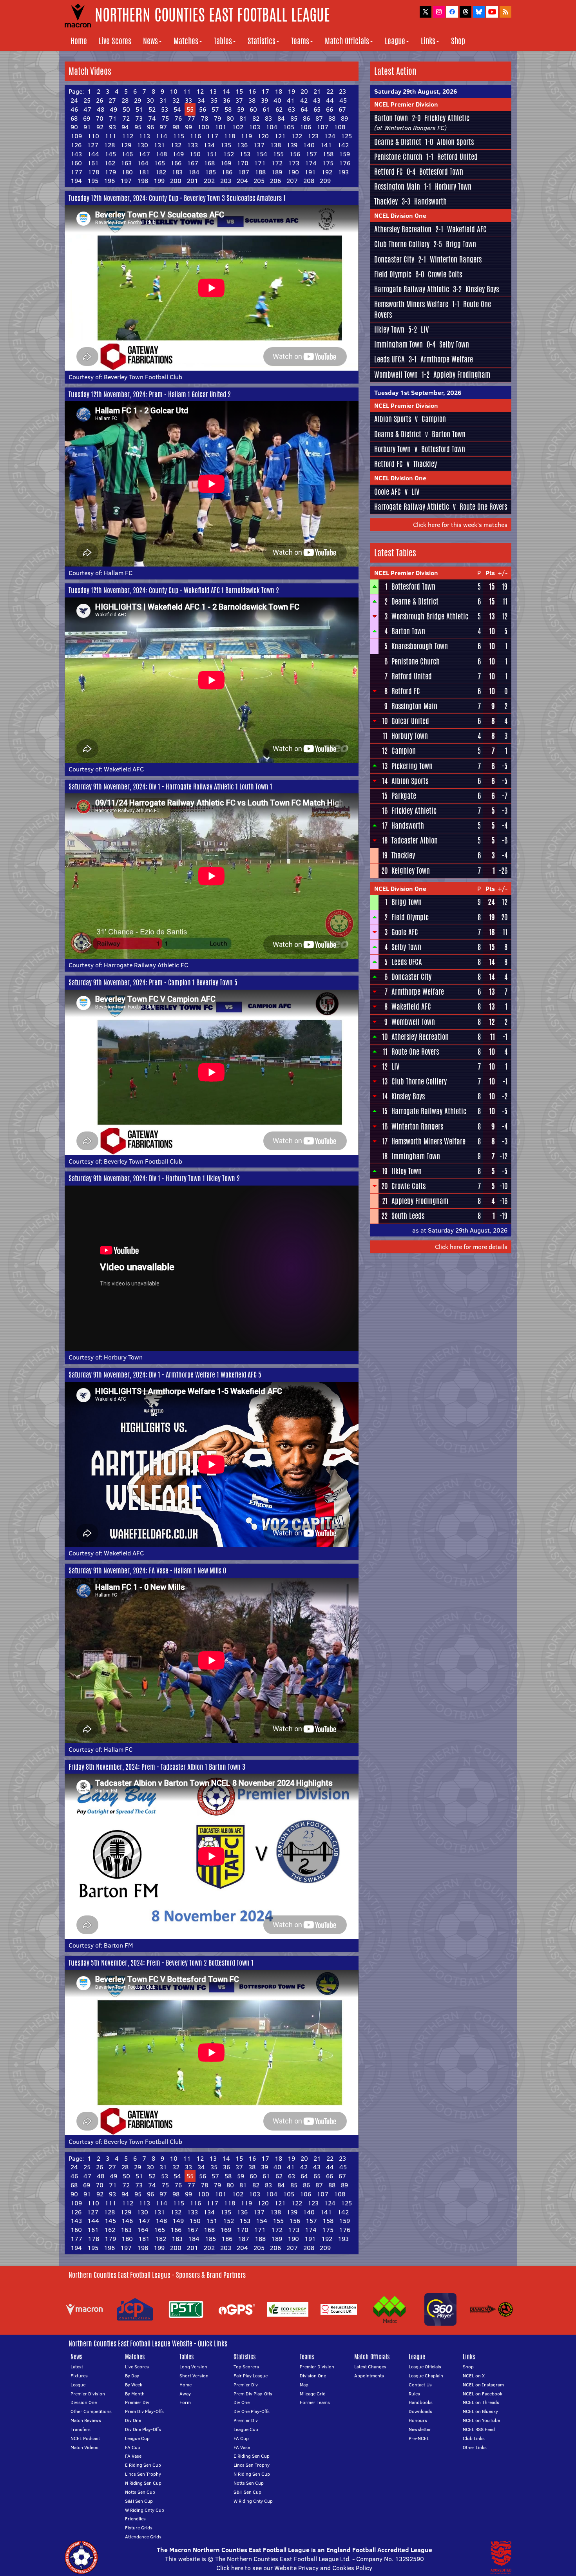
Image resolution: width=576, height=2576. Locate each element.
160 (76, 163)
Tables (223, 41)
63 (292, 109)
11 (187, 91)
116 (195, 136)
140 (309, 145)
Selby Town (454, 344)
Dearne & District (398, 142)
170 (243, 163)
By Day (132, 2376)
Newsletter (420, 2429)
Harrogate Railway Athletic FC (146, 965)
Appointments (369, 2376)
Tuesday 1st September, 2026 (418, 393)
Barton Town (391, 118)
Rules (414, 2394)
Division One (84, 2402)
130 (142, 145)
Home (79, 41)
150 (195, 154)
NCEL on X (474, 2376)
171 (260, 163)
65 (317, 109)
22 (330, 91)
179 (110, 172)
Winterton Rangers (456, 259)
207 (292, 181)
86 (306, 118)
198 (143, 181)
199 (159, 181)
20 (304, 91)
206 (275, 181)
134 (209, 145)
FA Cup (133, 2447)
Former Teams (315, 2402)
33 (188, 100)
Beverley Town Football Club (143, 377)
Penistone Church (398, 157)
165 (159, 163)
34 (201, 100)
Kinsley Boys (482, 289)
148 (161, 154)
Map (304, 2385)
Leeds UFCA (389, 359)
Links (428, 41)
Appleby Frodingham (462, 375)
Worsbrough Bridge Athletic (430, 616)
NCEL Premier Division (406, 104)
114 (161, 136)
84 (281, 118)
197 (126, 181)
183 (177, 172)
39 (264, 100)
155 (278, 154)
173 (294, 163)
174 (311, 163)
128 (109, 145)
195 (93, 181)
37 (239, 100)
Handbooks (421, 2402)
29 (138, 100)
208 (309, 181)
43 (317, 100)
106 (305, 127)
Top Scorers (246, 2367)
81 (243, 118)
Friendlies (135, 2519)
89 (344, 118)
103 (254, 127)
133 (192, 145)
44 (330, 100)
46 (74, 109)
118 (229, 136)
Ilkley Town (389, 329)
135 (226, 145)
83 (268, 118)
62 (279, 109)
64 (304, 109)
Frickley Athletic (447, 118)
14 (226, 91)
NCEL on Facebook (483, 2394)
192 (327, 172)
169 (226, 163)
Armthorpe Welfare (447, 359)
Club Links (474, 2438)
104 (272, 127)
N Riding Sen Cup (143, 2483)
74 (152, 118)
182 (161, 172)
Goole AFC (388, 492)
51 (139, 109)
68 (74, 118)
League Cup (137, 2438)
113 (144, 136)
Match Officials (347, 41)
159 (344, 154)
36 (226, 100)
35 (214, 100)
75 (165, 118)
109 (76, 136)
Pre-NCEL (419, 2438)
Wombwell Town (396, 375)
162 (110, 163)
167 (193, 163)
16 (252, 91)
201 (193, 181)
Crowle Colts (445, 274)
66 (330, 109)
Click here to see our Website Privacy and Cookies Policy (294, 2568)
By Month (135, 2394)
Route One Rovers (483, 507)
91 (87, 127)
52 (152, 109)
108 (340, 127)
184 (194, 172)
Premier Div (137, 2402)
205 (259, 181)
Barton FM (118, 1945)
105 (289, 127)
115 (178, 136)
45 (343, 100)
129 (126, 145)
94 (125, 127)
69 (87, 118)
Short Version (194, 2376)
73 (139, 118)
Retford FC (389, 172)
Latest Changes (370, 2367)
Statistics (262, 41)
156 (295, 154)
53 (165, 109)
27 (112, 100)
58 (228, 109)
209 (325, 181)
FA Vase (133, 2456)
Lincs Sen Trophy (143, 2474)
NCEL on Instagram (483, 2385)
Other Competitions (91, 2411)
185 (210, 172)
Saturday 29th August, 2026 (416, 91)
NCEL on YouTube (481, 2420)
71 (113, 118)
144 (93, 154)
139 (292, 145)
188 (260, 172)
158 (328, 154)
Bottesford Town (441, 172)
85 (294, 118)
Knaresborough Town (420, 646)
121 (280, 136)
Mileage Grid (313, 2394)
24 (74, 100)
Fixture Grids (139, 2528)
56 (203, 109)
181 (144, 172)
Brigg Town (461, 244)
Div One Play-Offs (143, 2429)
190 (293, 172)
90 (74, 127)
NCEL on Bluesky (480, 2411)
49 (113, 109)
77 (191, 118)
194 (76, 181)
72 (126, 118)
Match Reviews (86, 2420)
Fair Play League (251, 2376)
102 (238, 127)
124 (330, 136)
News (150, 41)
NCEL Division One (400, 215)
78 (204, 118)
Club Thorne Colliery (402, 244)
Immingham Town (398, 344)
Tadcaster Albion (415, 840)
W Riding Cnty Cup (145, 2510)
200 (176, 181)
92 (100, 127)
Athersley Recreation (403, 229)
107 (322, 127)
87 (319, 118)
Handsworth (430, 201)
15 (239, 91)
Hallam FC (118, 573)
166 (176, 163)
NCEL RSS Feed (479, 2429)
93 (112, 127)
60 (253, 109)
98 (176, 127)
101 (221, 127)
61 (266, 109)
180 (127, 172)
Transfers (81, 2429)
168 (209, 163)
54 (177, 109)
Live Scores (115, 41)
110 (93, 136)
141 (326, 145)
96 (150, 127)
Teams (300, 41)
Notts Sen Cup (140, 2492)
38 (252, 100)
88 (332, 118)
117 (212, 136)
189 (277, 172)
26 (100, 100)
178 (93, 172)
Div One (133, 2420)
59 (241, 109)
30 (150, 100)
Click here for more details (471, 1247)
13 (213, 91)
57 (215, 109)
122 (297, 136)
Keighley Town (411, 871)
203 (226, 181)
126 (76, 145)
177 (76, 172)
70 (100, 118)
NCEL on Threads (481, 2402)
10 (174, 91)
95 (138, 127)
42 (304, 100)
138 (275, 145)
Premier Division (88, 2394)
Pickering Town (412, 766)
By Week (134, 2385)
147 (144, 154)
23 (342, 91)
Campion (434, 419)
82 (256, 118)
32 (176, 100)
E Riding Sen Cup (143, 2465)
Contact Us (420, 2385)
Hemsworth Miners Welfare (411, 304)
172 (277, 163)
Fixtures (79, 2376)
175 (328, 163)
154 (262, 154)
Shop (458, 41)
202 (209, 181)
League (395, 41)
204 (242, 181)
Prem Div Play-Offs (144, 2411)
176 (345, 163)
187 (244, 172)
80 (230, 118)
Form (185, 2402)
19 (291, 91)
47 (87, 109)
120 (263, 136)
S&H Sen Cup (139, 2501)
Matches (186, 41)
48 (101, 109)
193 (343, 172)
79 (217, 118)
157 (311, 154)
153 (245, 154)
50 (126, 109)
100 (203, 127)
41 (291, 100)
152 (228, 154)
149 (178, 154)
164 (143, 163)
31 (163, 100)
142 (343, 145)
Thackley (386, 201)
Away (185, 2394)
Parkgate (404, 796)
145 (110, 154)
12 (200, 91)
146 (127, 154)
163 (126, 163)
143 (76, 154)
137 (259, 145)
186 (227, 172)
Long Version (193, 2367)
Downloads (420, 2411)
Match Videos (84, 2447)
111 (110, 136)
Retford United (457, 157)
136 (242, 145)
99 (188, 127)
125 (346, 136)
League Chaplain (426, 2376)
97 (163, 127)
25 (87, 100)
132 (176, 145)
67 (342, 109)
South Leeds (408, 1216)
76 (178, 118)
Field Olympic (393, 274)
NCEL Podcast (85, 2438)
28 (125, 100)
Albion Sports (455, 142)
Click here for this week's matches (460, 525)
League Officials (425, 2367)
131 (159, 145)
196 (109, 181)
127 (93, 145)
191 (310, 172)
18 (278, 91)
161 (93, 163)
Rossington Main (397, 186)
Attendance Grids (143, 2537)
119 (246, 136)
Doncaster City (394, 259)
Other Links (475, 2447)
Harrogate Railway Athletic (412, 289)
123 (313, 136)
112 (128, 136)
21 (317, 91)
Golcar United (410, 721)
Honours (418, 2420)
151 (212, 154)
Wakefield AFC (124, 769)
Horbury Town (123, 1357)
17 (265, 91)
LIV (425, 329)
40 (277, 100)
